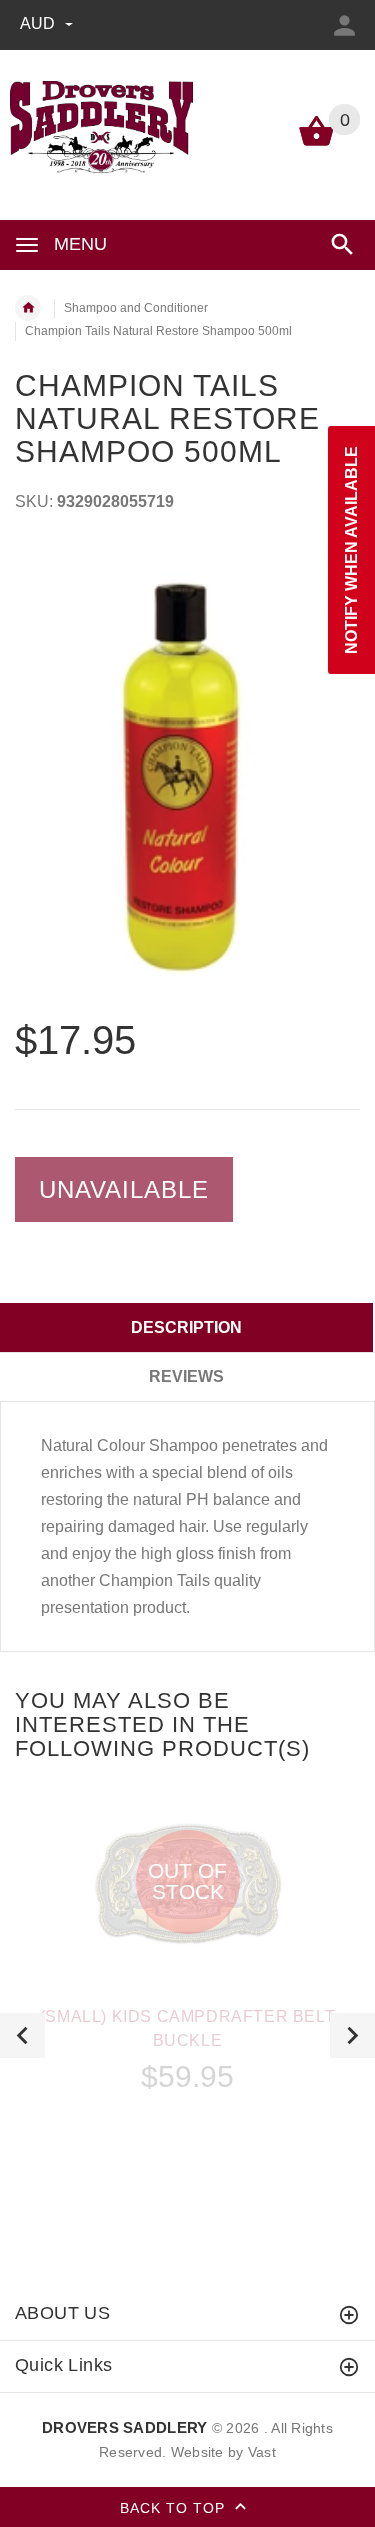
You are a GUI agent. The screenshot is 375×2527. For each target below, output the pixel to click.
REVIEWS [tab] (186, 1376)
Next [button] (352, 2035)
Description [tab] (186, 1327)
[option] (187, 775)
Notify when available (351, 550)
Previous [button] (22, 2035)
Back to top (175, 2508)
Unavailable (124, 1189)
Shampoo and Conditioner (136, 308)
